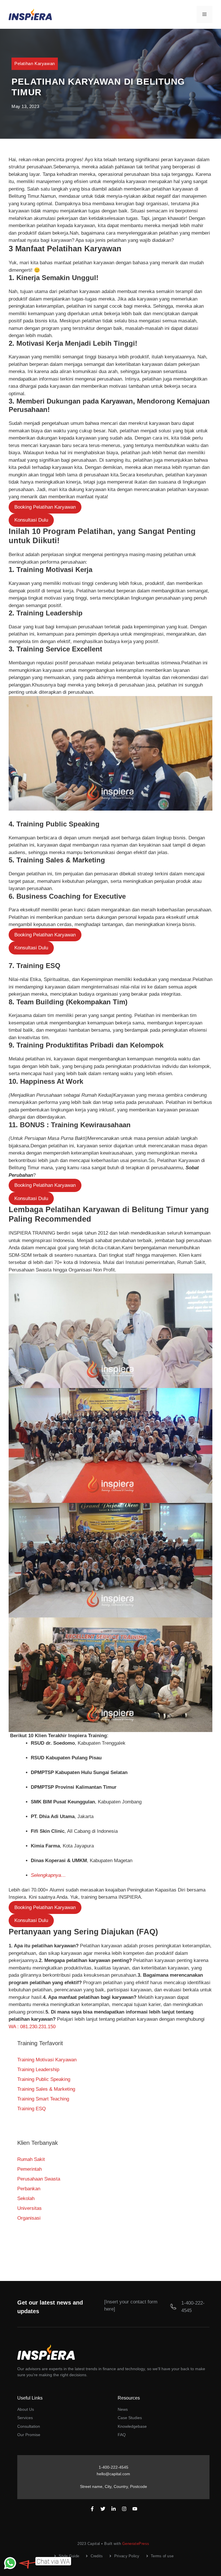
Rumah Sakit (31, 2159)
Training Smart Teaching (43, 2099)
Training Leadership (38, 2070)
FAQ (122, 2435)
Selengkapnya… (48, 1875)
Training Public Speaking (44, 2079)
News (123, 2409)
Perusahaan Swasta (39, 2179)
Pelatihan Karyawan (35, 63)
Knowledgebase (132, 2426)
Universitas (29, 2208)
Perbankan (29, 2189)
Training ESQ (32, 2109)
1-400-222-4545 (114, 2467)
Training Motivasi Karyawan (47, 2060)
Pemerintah (29, 2169)
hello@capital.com (113, 2474)
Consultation (29, 2426)
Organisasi (29, 2218)
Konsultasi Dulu (31, 520)
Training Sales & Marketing (46, 2089)
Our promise (29, 2435)
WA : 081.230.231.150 (32, 2027)
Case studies (130, 2418)
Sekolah (26, 2198)
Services (25, 2418)
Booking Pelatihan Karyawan (45, 507)
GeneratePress (136, 2544)
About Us (26, 2409)
